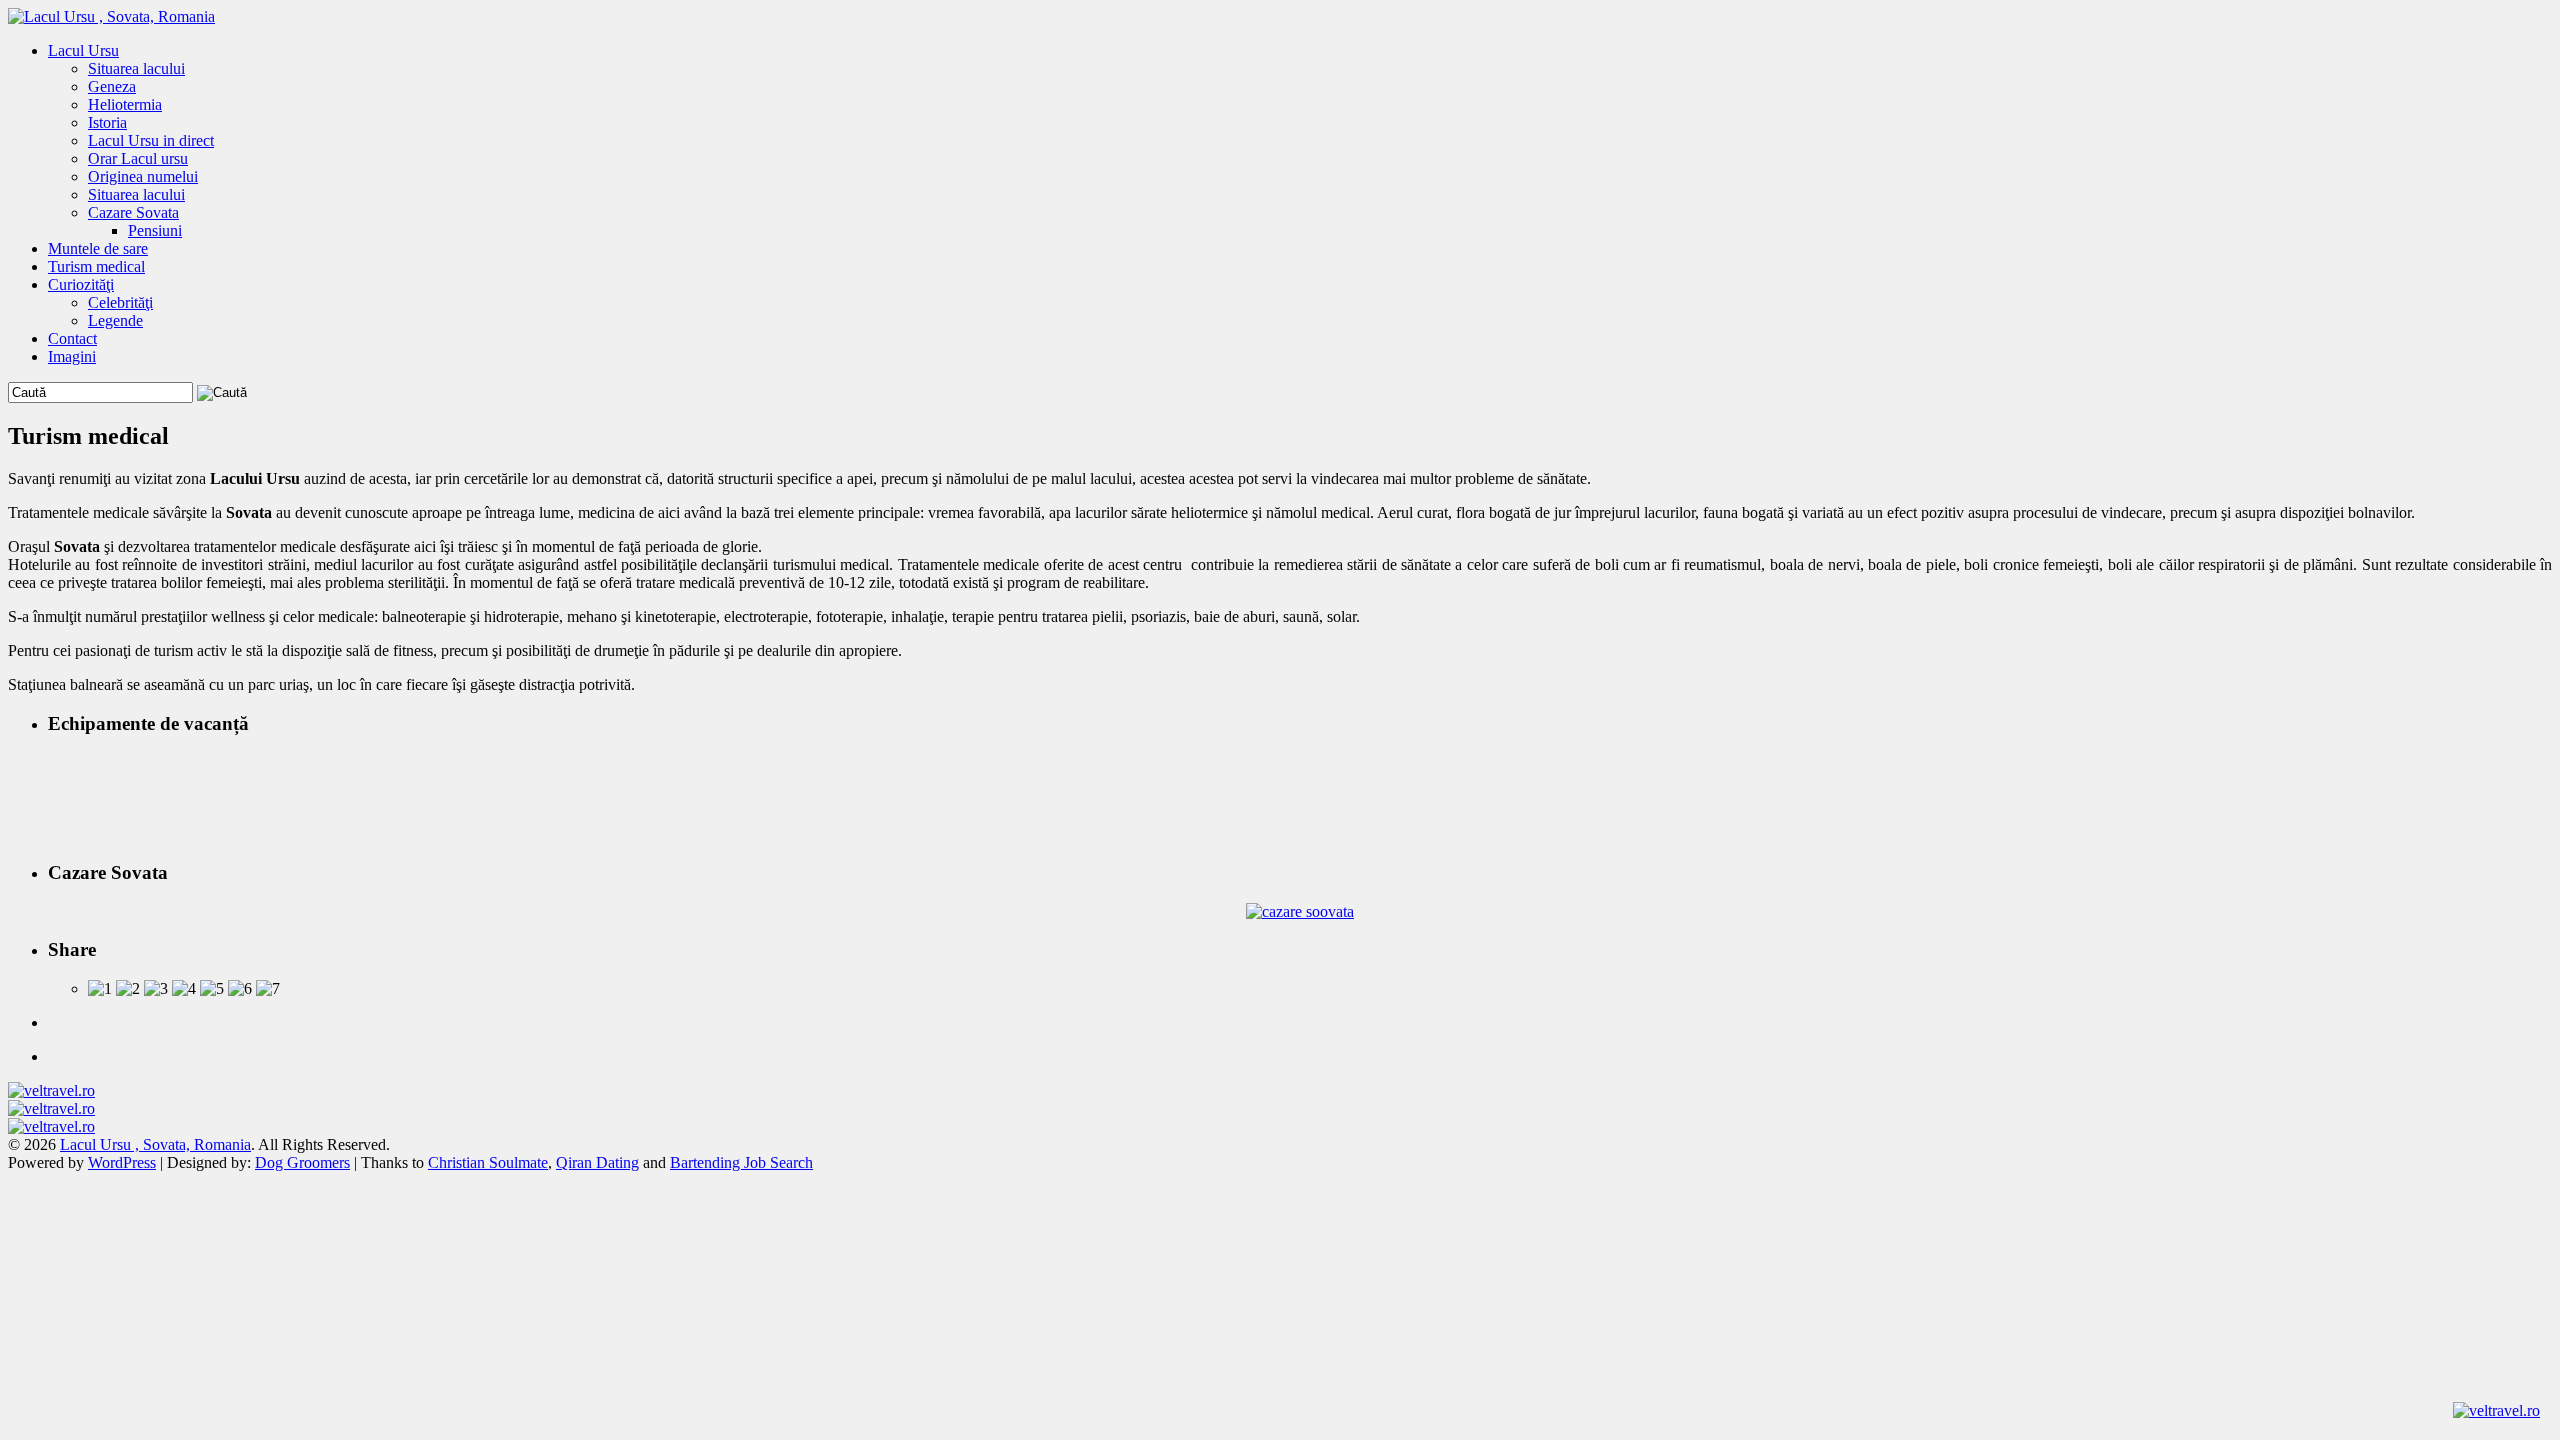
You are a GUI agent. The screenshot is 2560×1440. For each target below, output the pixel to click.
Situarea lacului (136, 68)
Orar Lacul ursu (138, 158)
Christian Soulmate (488, 1162)
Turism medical (96, 266)
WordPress (122, 1162)
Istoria (107, 122)
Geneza (112, 86)
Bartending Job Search (741, 1162)
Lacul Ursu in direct (151, 140)
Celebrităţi (120, 302)
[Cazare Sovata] (1300, 911)
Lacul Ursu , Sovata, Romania (155, 1144)
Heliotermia (125, 104)
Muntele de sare (98, 248)
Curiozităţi (81, 284)
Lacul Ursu (83, 50)
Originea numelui (143, 176)
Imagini (72, 356)
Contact (72, 338)
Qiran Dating (597, 1162)
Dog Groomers (302, 1162)
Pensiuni (155, 230)
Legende (115, 320)
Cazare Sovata (133, 212)
